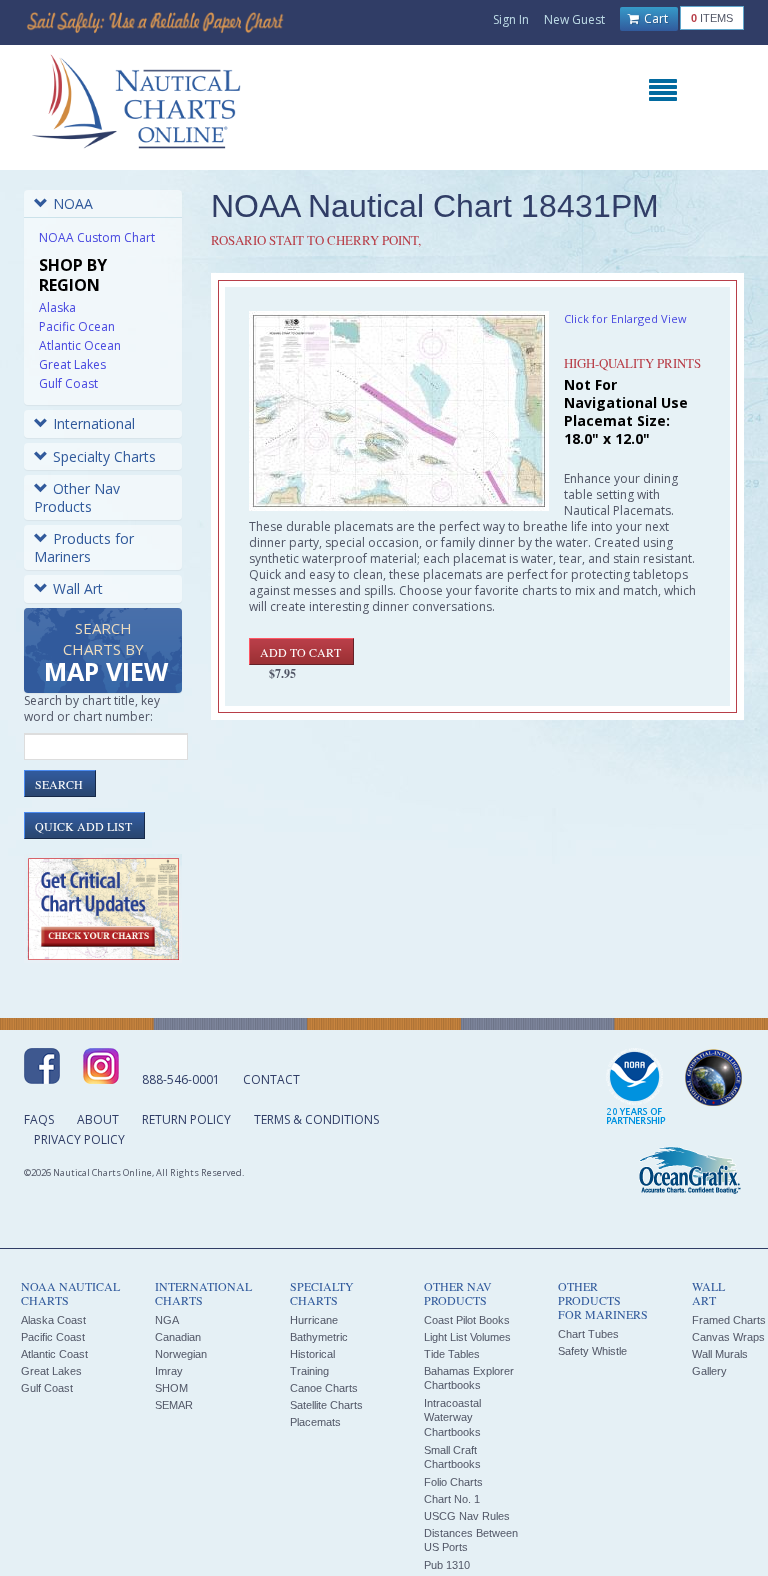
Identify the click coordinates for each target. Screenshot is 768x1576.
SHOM (171, 1388)
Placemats (315, 1422)
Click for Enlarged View (625, 318)
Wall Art (78, 588)
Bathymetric (319, 1337)
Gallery (709, 1371)
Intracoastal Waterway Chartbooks (452, 1417)
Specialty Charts (104, 456)
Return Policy (186, 1119)
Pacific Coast (53, 1337)
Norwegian (181, 1354)
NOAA (73, 203)
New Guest (574, 19)
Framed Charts (729, 1320)
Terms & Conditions (316, 1119)
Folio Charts (453, 1482)
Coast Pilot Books (467, 1320)
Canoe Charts (324, 1388)
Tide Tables (452, 1354)
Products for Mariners (84, 547)
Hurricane (314, 1320)
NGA (167, 1320)
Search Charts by (106, 653)
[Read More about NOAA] (636, 1088)
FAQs (39, 1119)
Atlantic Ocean (80, 345)
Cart (654, 18)
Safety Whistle (592, 1351)
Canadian (178, 1337)
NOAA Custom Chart (97, 237)
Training (309, 1371)
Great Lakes (72, 364)
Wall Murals (720, 1354)
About (98, 1119)
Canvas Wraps (728, 1337)
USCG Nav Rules (467, 1516)
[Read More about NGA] (714, 1078)
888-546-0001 (181, 1079)
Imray (169, 1371)
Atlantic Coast (54, 1354)
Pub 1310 (447, 1565)
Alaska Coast (53, 1320)
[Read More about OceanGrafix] (689, 1173)
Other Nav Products (77, 497)
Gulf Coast (68, 383)
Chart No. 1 (452, 1499)
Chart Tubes (588, 1334)
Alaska (57, 307)
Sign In (511, 19)
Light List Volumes (467, 1337)
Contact (271, 1079)
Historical (312, 1354)
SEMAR (174, 1405)
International (94, 423)
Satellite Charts (326, 1405)
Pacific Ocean (77, 326)
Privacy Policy (79, 1139)
